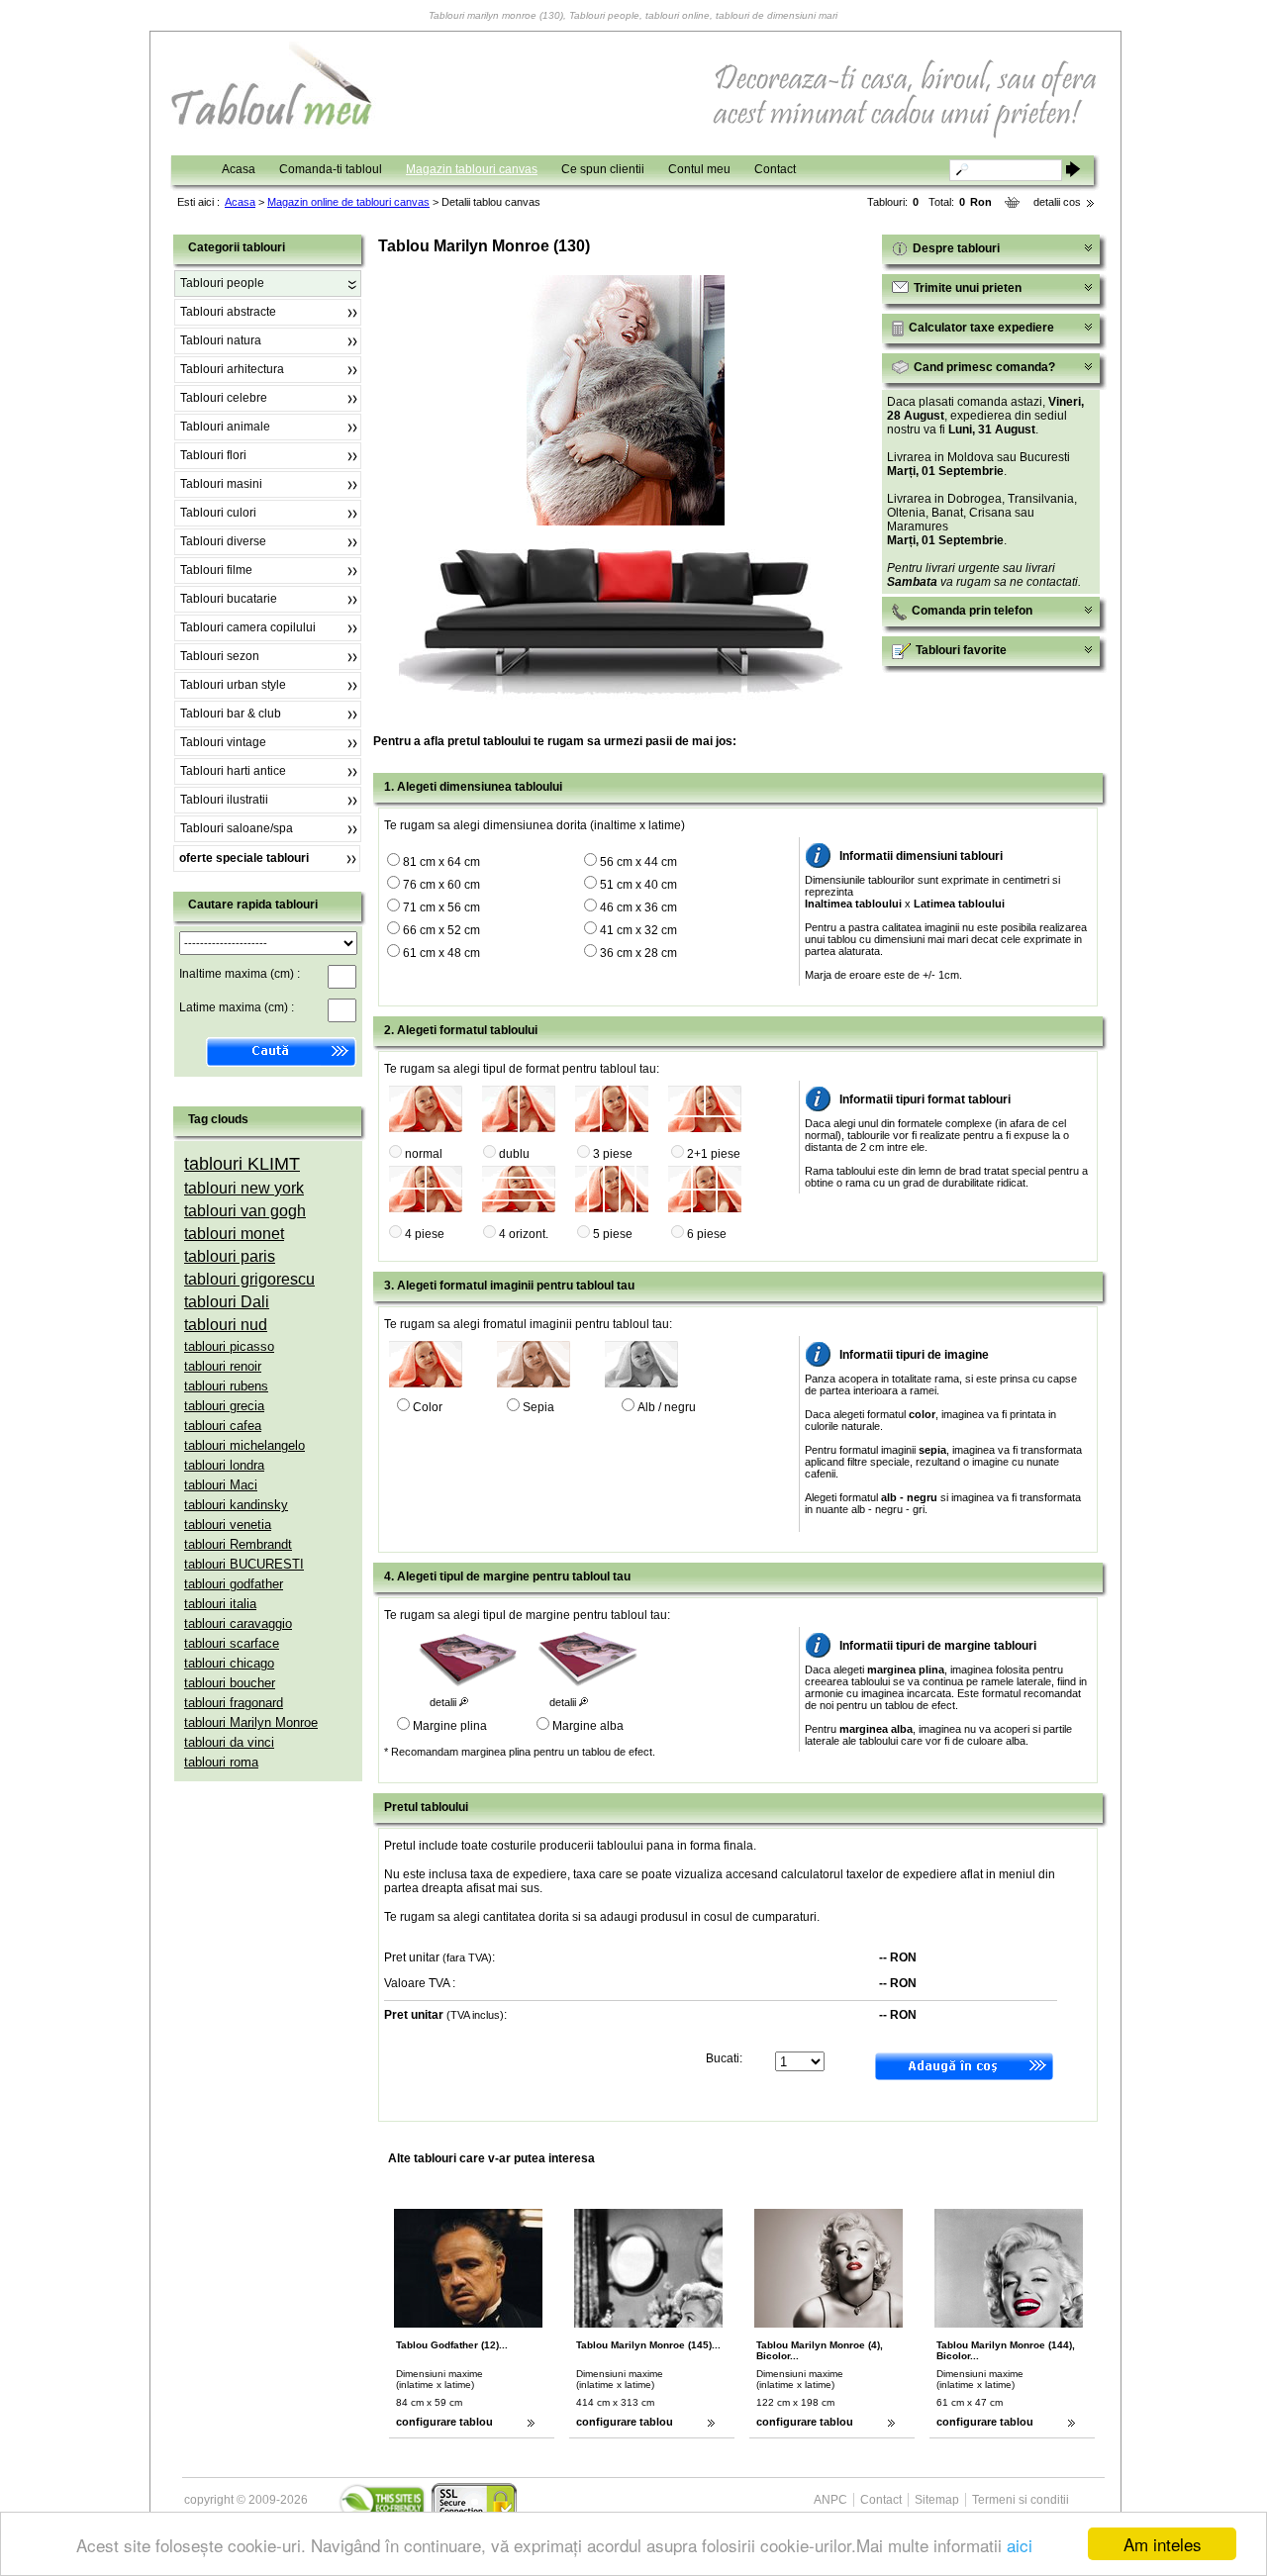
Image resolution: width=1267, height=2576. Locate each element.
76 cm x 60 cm (441, 885)
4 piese (425, 1234)
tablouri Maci (221, 1485)
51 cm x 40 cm (638, 885)
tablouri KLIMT (242, 1164)
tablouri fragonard (234, 1703)
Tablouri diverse (223, 541)
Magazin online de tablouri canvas (348, 202)
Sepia (538, 1407)
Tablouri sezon (220, 656)
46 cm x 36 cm (638, 907)
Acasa (239, 169)
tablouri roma (221, 1762)
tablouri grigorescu (249, 1279)
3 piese (613, 1154)
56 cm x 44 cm (638, 862)
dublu (514, 1154)
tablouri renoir (223, 1366)
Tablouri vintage (223, 742)
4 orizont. (524, 1234)
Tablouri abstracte (228, 312)
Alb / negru (667, 1407)
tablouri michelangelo (244, 1445)
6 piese (707, 1234)
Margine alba (588, 1726)
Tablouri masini (221, 484)
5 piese (613, 1234)
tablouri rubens (226, 1386)
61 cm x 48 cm (441, 953)
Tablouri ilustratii (224, 800)
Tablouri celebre (224, 398)
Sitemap (937, 2500)
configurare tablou (444, 2422)
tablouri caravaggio (238, 1623)
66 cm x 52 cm (441, 930)
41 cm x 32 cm (638, 930)
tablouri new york (244, 1188)
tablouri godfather (234, 1584)
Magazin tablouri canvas (472, 169)
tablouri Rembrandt (238, 1544)
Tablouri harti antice (233, 771)
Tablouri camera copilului (248, 627)
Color (428, 1407)
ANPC (830, 2500)
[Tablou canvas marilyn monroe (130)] (626, 522)
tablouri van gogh (245, 1211)
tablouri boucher (230, 1683)
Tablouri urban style (233, 685)
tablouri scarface (232, 1643)
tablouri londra (224, 1465)
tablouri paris (230, 1256)
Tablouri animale (225, 427)
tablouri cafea (223, 1426)
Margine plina (450, 1726)
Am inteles (1163, 2544)
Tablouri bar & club (231, 714)
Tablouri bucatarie (229, 599)
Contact (775, 169)
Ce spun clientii (603, 169)
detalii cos (1057, 202)
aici (1020, 2545)
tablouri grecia (224, 1406)
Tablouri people (222, 283)
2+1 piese (714, 1154)
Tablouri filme (216, 570)
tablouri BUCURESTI (244, 1564)
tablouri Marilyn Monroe (251, 1722)
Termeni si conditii (1021, 2500)
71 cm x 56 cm (441, 907)
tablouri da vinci (229, 1742)
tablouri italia (220, 1604)
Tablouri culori (218, 513)
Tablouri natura (221, 340)
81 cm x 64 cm (441, 862)
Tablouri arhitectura (232, 369)
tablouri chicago (229, 1663)
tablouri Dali (227, 1302)
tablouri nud (226, 1325)
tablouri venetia (228, 1525)
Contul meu (699, 169)
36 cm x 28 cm (638, 953)
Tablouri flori (213, 455)
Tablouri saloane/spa (237, 828)
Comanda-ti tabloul (331, 169)
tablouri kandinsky (236, 1505)
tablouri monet (234, 1234)
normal (424, 1154)
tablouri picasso (229, 1346)
